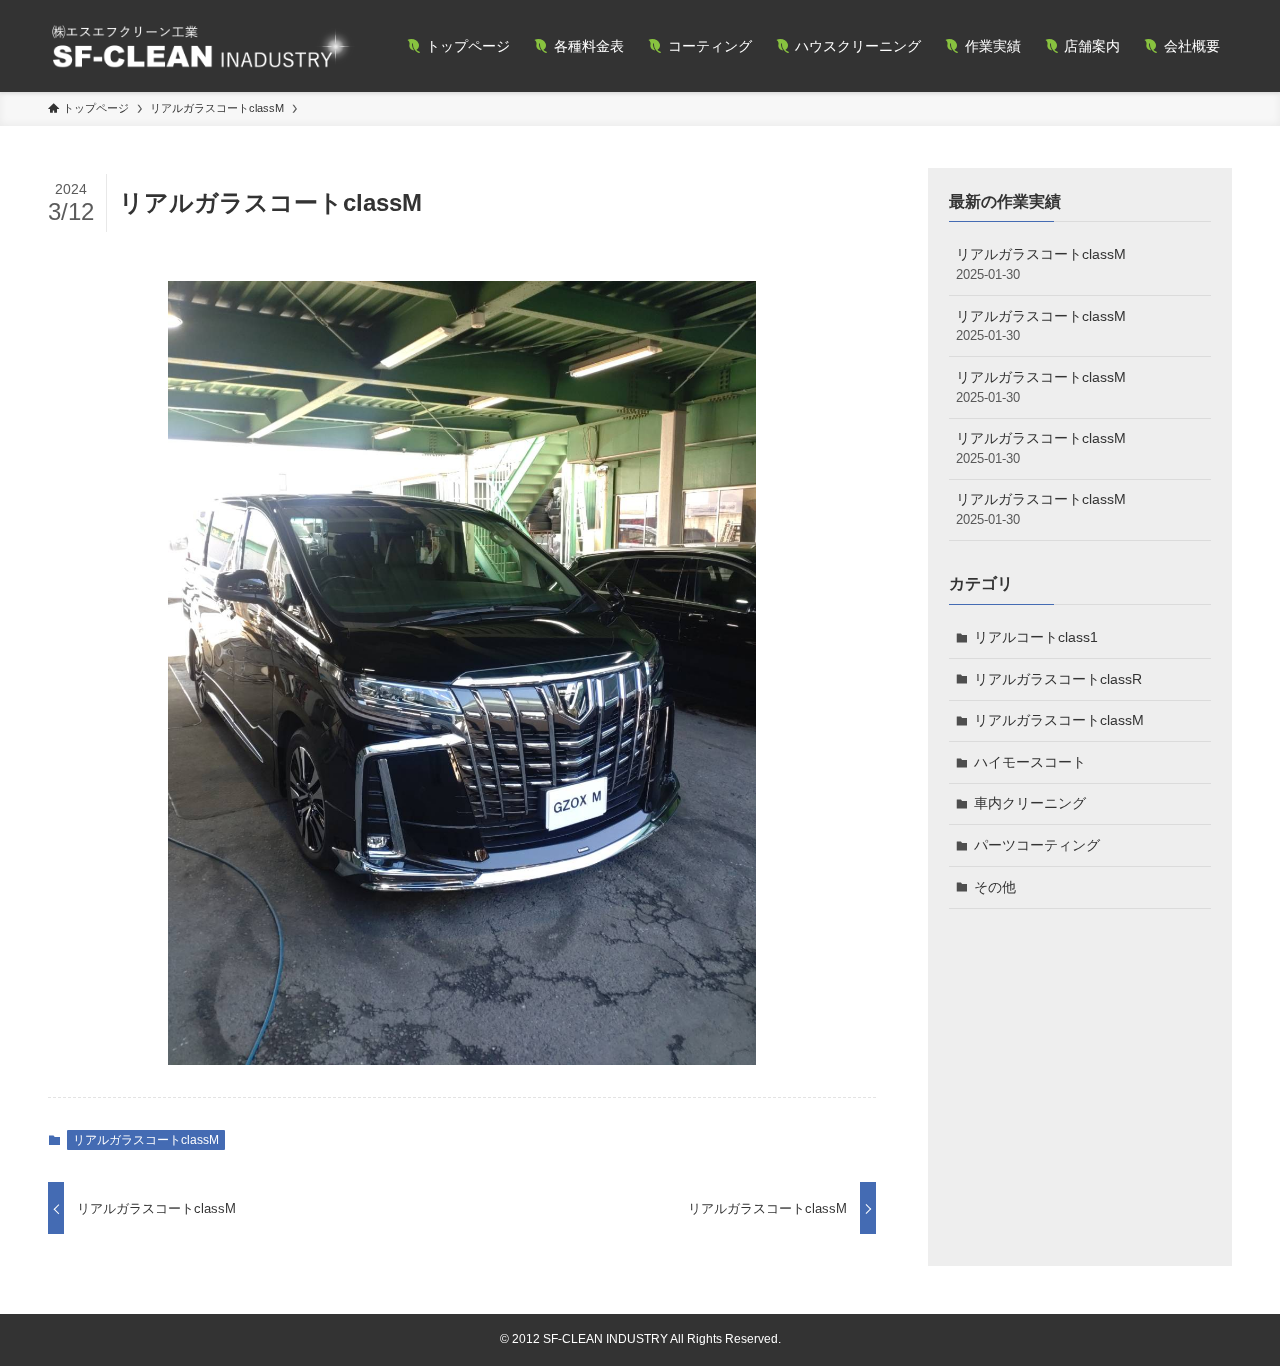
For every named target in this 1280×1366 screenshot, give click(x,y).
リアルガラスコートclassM (146, 1140)
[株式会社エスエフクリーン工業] (201, 46)
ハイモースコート (1030, 762)
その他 (995, 887)
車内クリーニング (1030, 803)
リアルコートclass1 (1036, 637)
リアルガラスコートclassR (1058, 679)
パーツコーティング (1037, 845)
